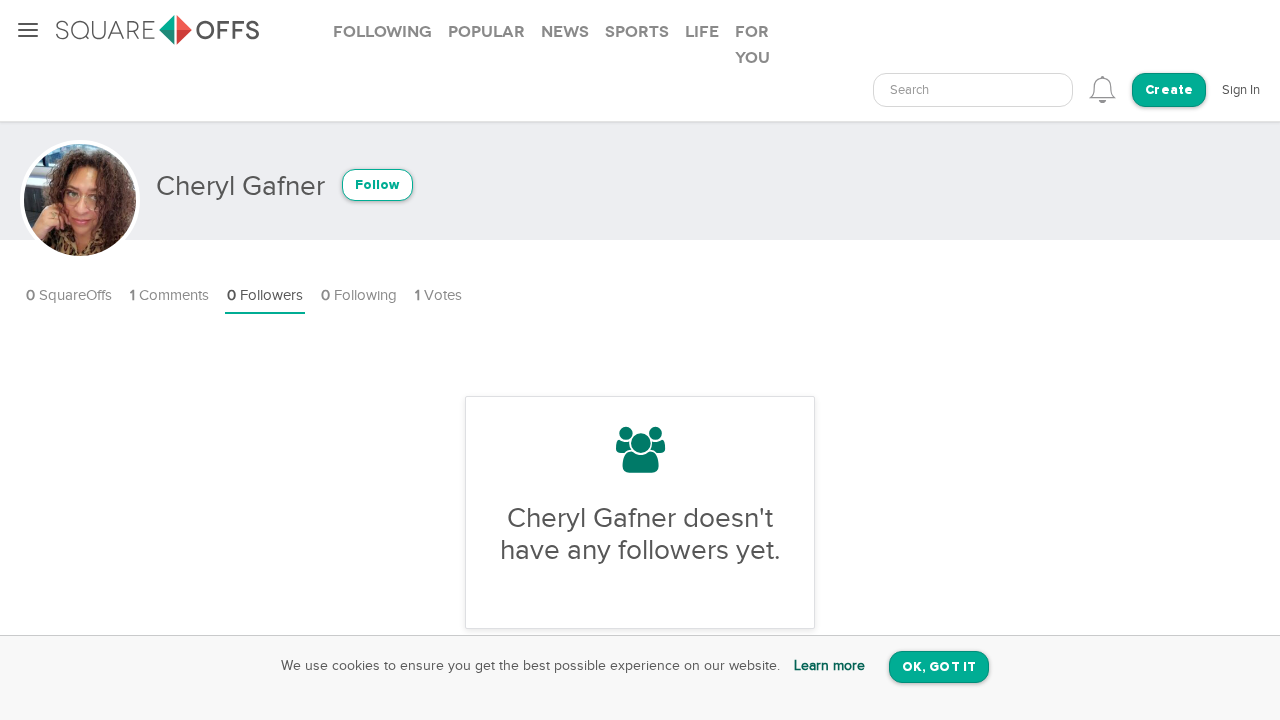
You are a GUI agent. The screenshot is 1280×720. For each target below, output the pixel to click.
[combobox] (973, 90)
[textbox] (973, 90)
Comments (169, 295)
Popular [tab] (486, 32)
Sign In (1241, 90)
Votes (438, 295)
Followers (265, 295)
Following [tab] (382, 32)
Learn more (829, 666)
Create (1169, 90)
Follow (377, 185)
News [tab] (565, 32)
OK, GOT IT (939, 667)
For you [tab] (752, 45)
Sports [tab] (637, 32)
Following (359, 295)
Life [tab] (702, 32)
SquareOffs (69, 295)
